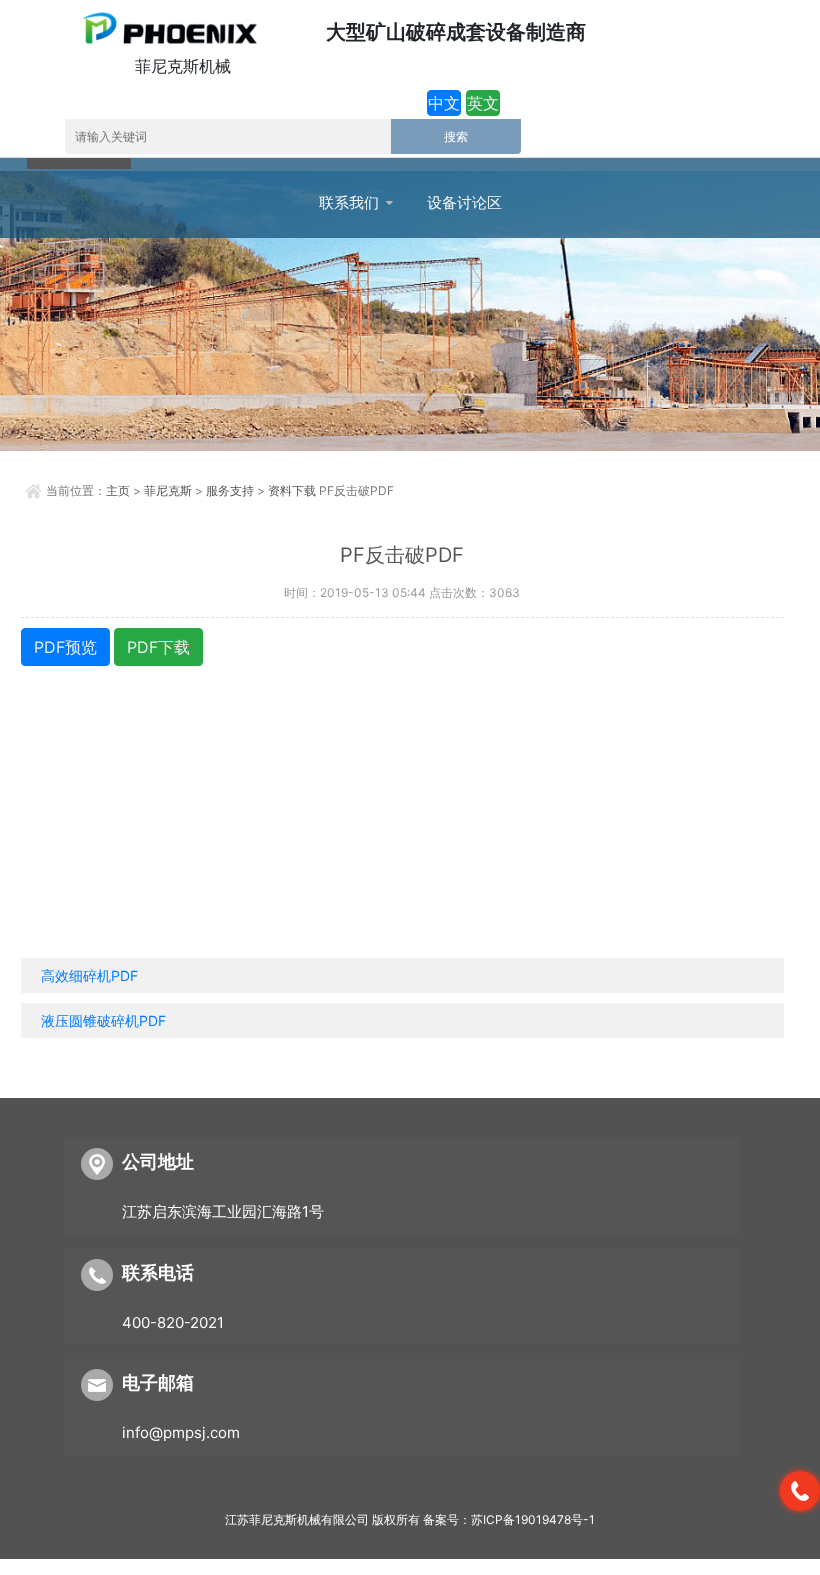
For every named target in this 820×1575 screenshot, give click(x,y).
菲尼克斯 (168, 490)
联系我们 (349, 203)
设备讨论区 (464, 203)
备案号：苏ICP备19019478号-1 (509, 1519)
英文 (483, 103)
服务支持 (230, 490)
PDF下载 (158, 647)
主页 (118, 490)
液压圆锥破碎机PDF (103, 1020)
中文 (444, 103)
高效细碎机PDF (89, 975)
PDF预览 (65, 647)
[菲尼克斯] (168, 28)
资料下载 (292, 490)
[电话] (800, 1491)
